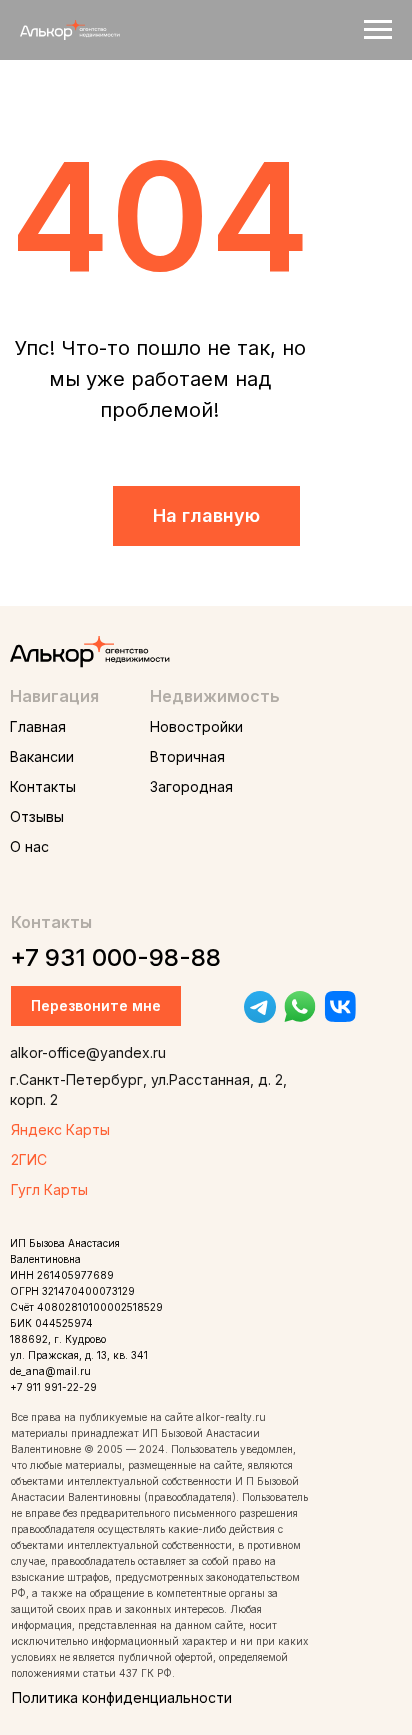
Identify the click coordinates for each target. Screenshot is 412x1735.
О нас (29, 846)
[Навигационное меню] (378, 30)
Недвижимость (215, 696)
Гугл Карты (49, 1189)
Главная (38, 726)
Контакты (43, 786)
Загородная (191, 786)
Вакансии (42, 756)
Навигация (54, 696)
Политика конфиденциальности (122, 1697)
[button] (96, 1006)
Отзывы (37, 816)
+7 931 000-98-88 (115, 957)
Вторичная (187, 756)
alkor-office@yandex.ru (88, 1052)
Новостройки (196, 726)
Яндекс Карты (60, 1129)
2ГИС (29, 1159)
